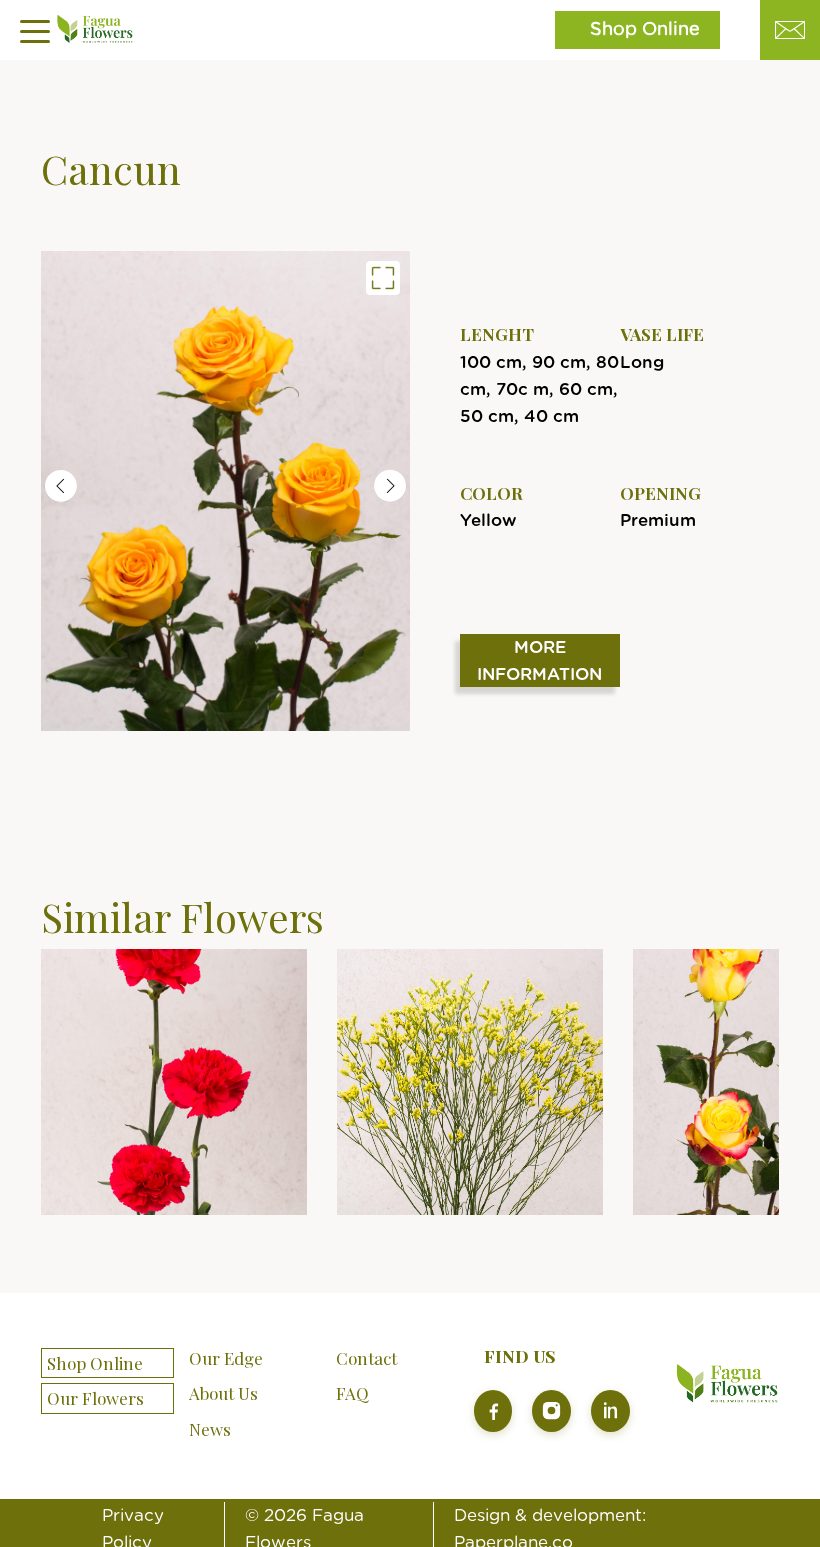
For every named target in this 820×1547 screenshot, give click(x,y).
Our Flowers (95, 1398)
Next (390, 486)
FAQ (352, 1393)
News (210, 1429)
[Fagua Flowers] (225, 490)
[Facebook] (493, 1411)
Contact (366, 1358)
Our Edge (226, 1358)
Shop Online (645, 30)
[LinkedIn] (610, 1411)
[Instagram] (551, 1411)
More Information (539, 661)
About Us (223, 1393)
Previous (61, 486)
